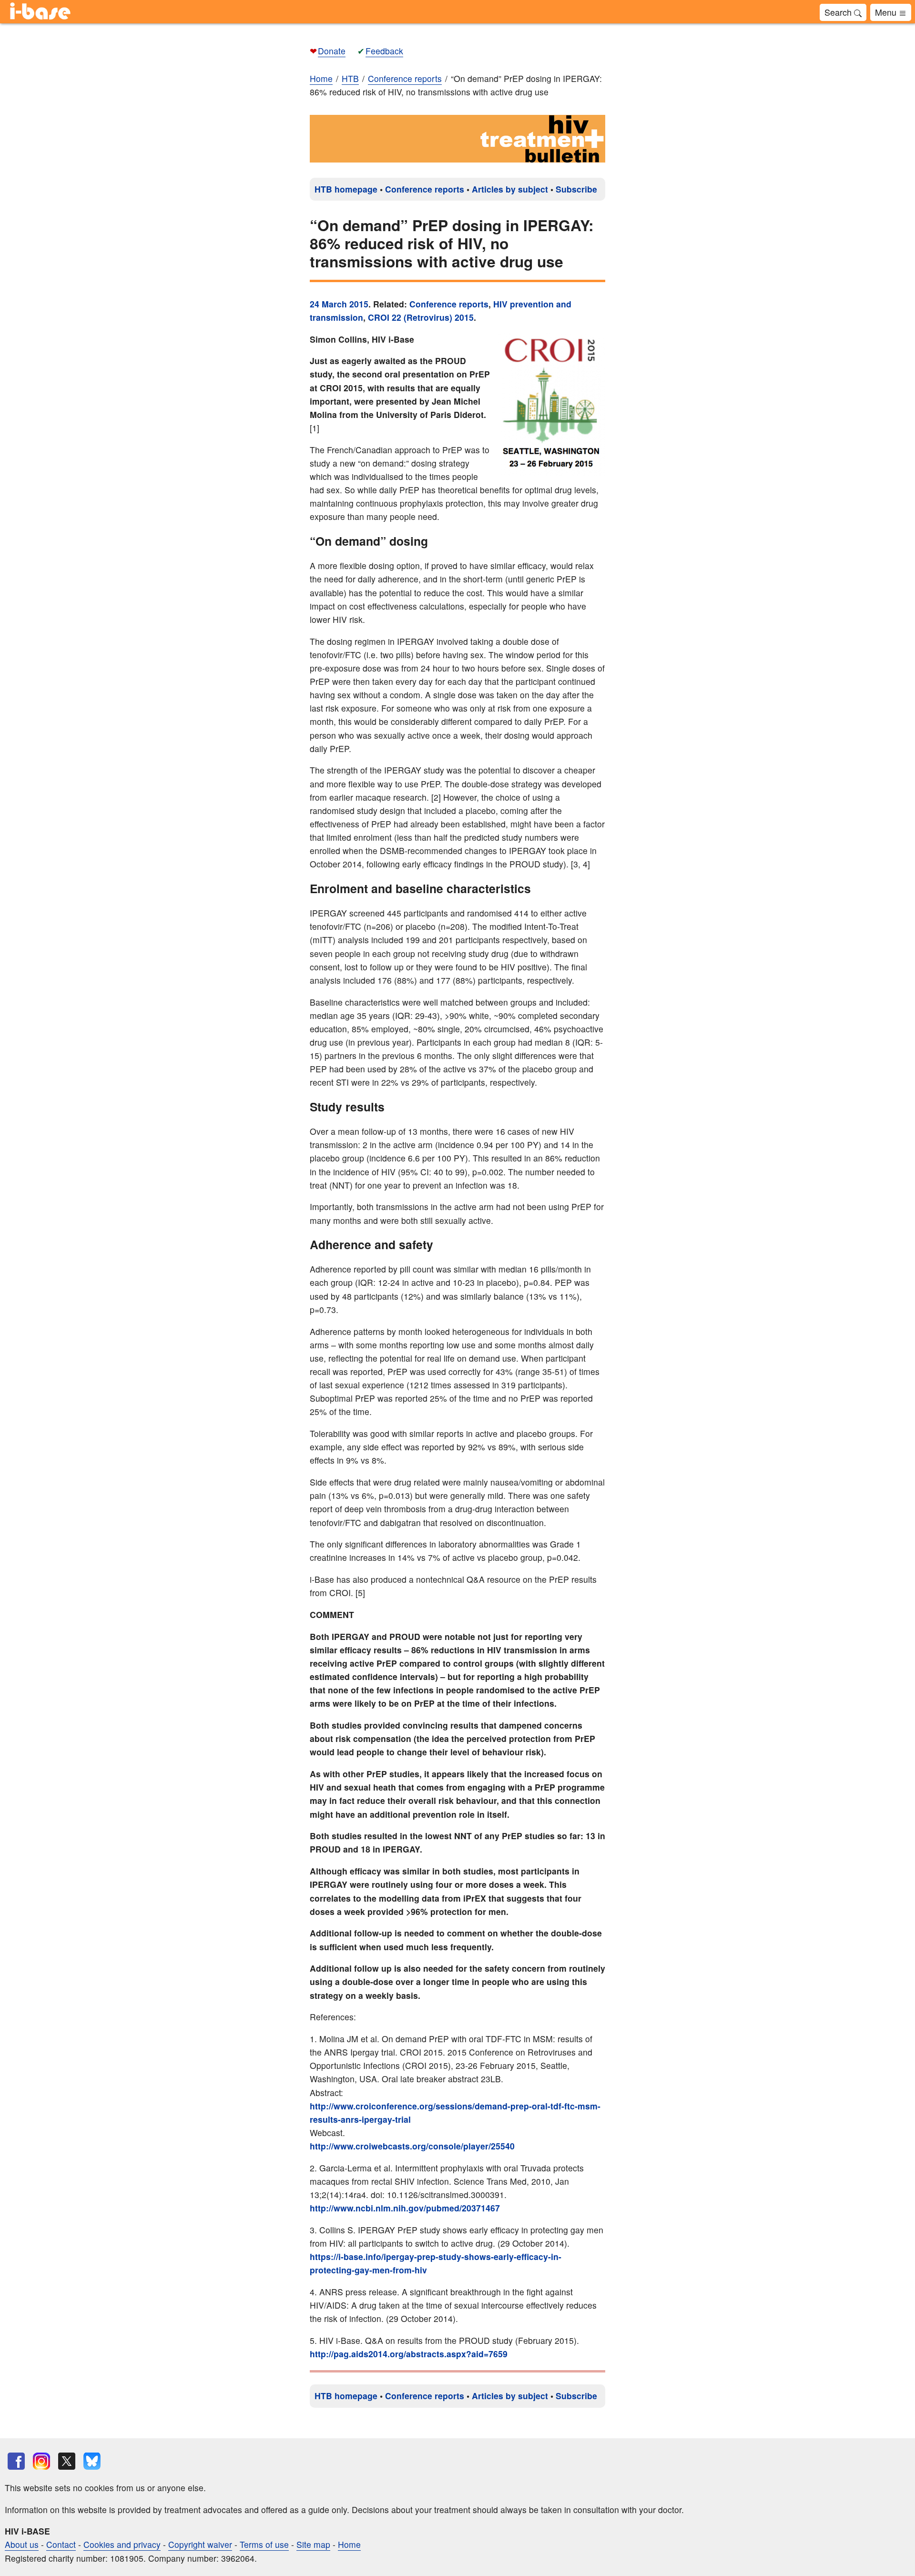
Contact (61, 2544)
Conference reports (425, 189)
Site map (313, 2544)
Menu (887, 12)
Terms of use (264, 2544)
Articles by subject (510, 189)
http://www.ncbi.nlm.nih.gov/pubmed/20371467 (405, 2208)
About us (22, 2544)
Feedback (384, 51)
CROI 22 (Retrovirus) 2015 (421, 317)
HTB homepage (346, 189)
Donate (332, 51)
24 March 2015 (339, 304)
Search (839, 12)
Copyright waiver (200, 2544)
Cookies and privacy (122, 2544)
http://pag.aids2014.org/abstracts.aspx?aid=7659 (409, 2354)
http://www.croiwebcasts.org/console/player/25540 (412, 2146)
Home (321, 78)
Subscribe (576, 189)
